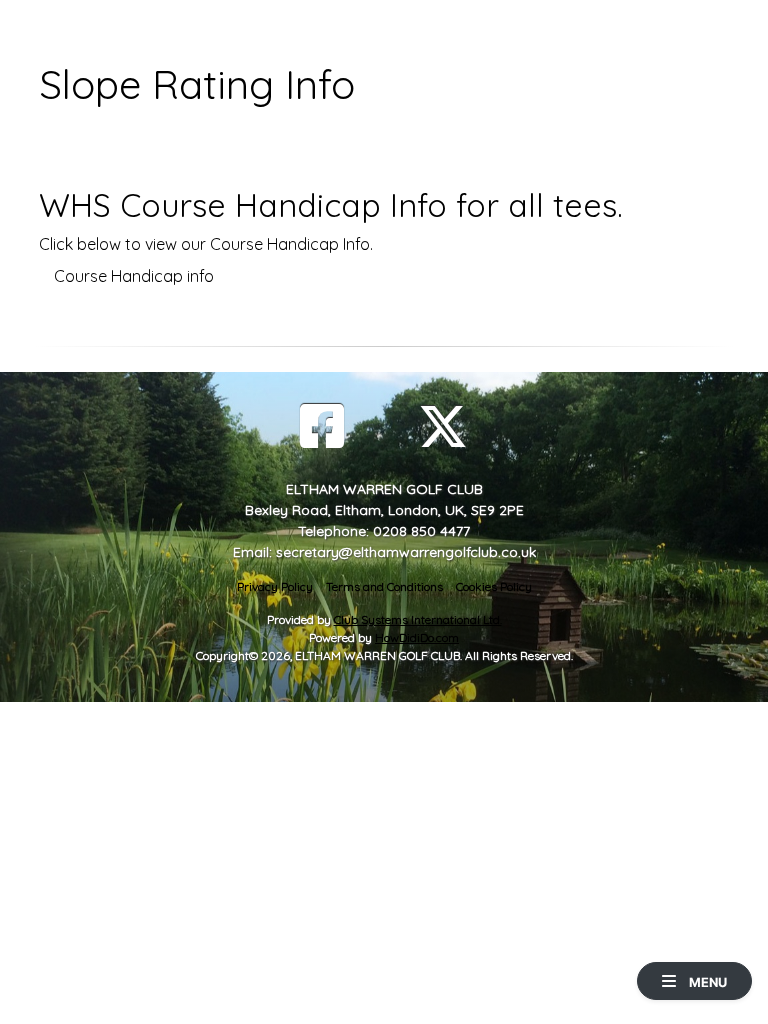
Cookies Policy (494, 586)
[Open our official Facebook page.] (322, 426)
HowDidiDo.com (417, 637)
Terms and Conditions (384, 586)
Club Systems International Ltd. (418, 619)
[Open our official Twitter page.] (443, 426)
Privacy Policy (275, 586)
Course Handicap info (134, 276)
